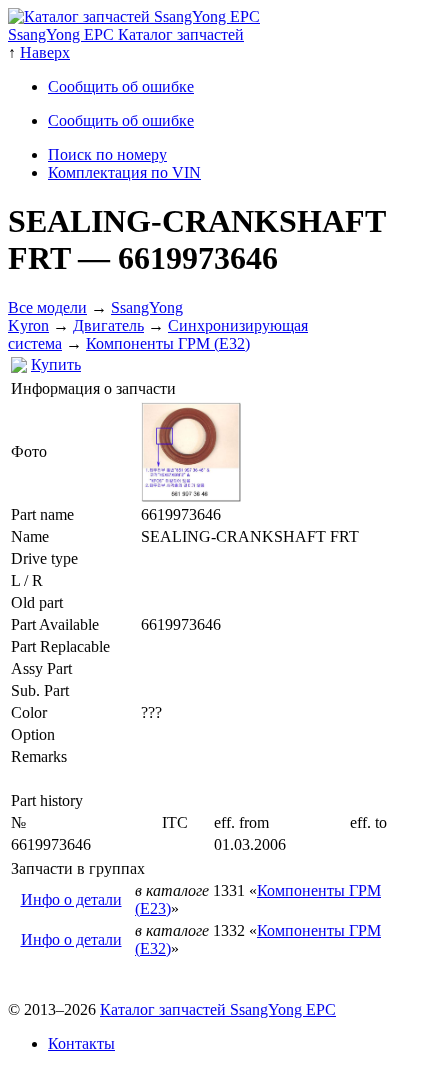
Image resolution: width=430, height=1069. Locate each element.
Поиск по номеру (107, 154)
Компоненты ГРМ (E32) (168, 343)
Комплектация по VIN (124, 172)
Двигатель (108, 325)
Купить (56, 364)
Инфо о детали (71, 899)
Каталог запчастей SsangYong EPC (218, 1009)
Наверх (45, 52)
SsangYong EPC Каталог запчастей (126, 34)
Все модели (47, 307)
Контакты (81, 1043)
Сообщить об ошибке (121, 86)
